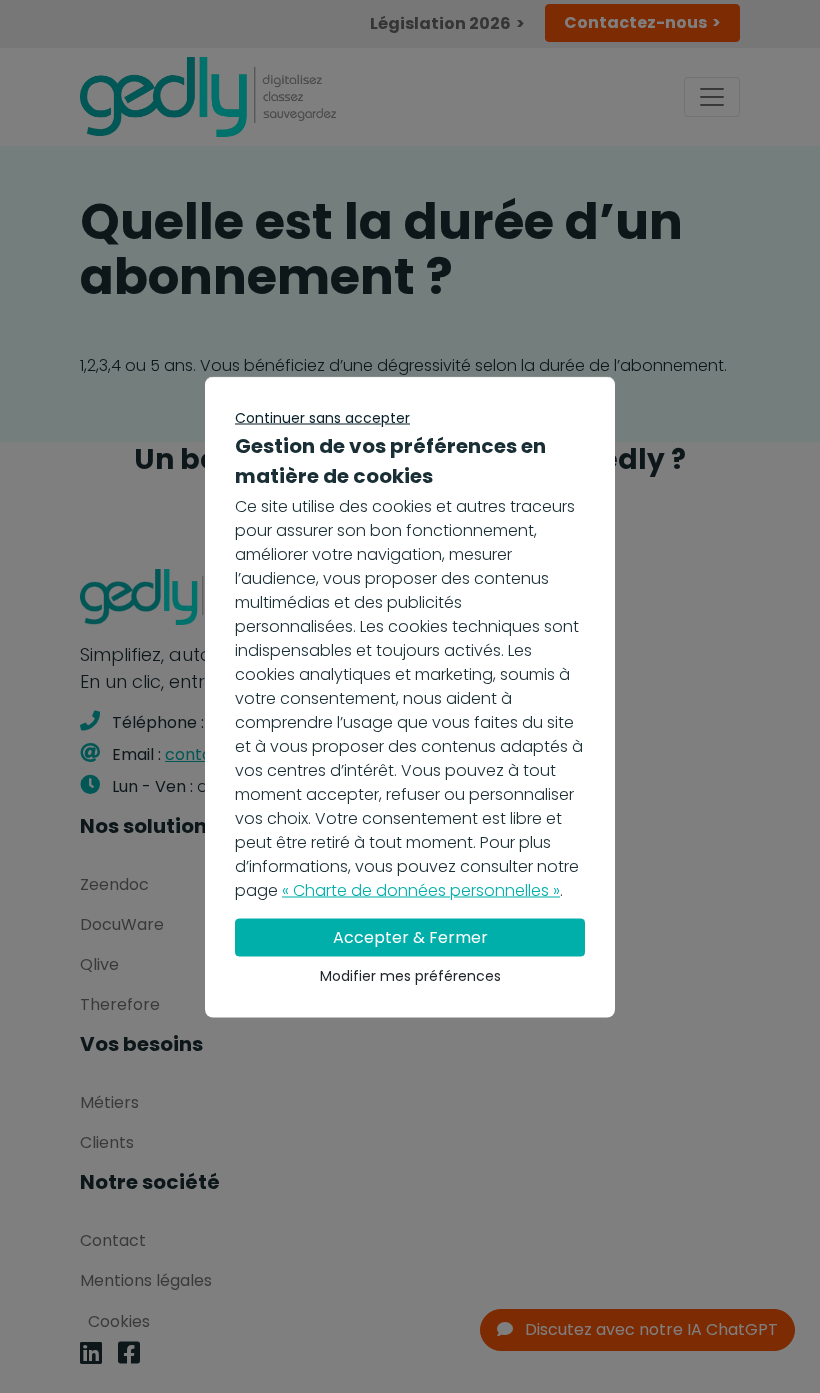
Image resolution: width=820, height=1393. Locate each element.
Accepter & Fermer (410, 936)
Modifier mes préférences (410, 975)
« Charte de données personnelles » (421, 889)
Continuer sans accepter (322, 417)
